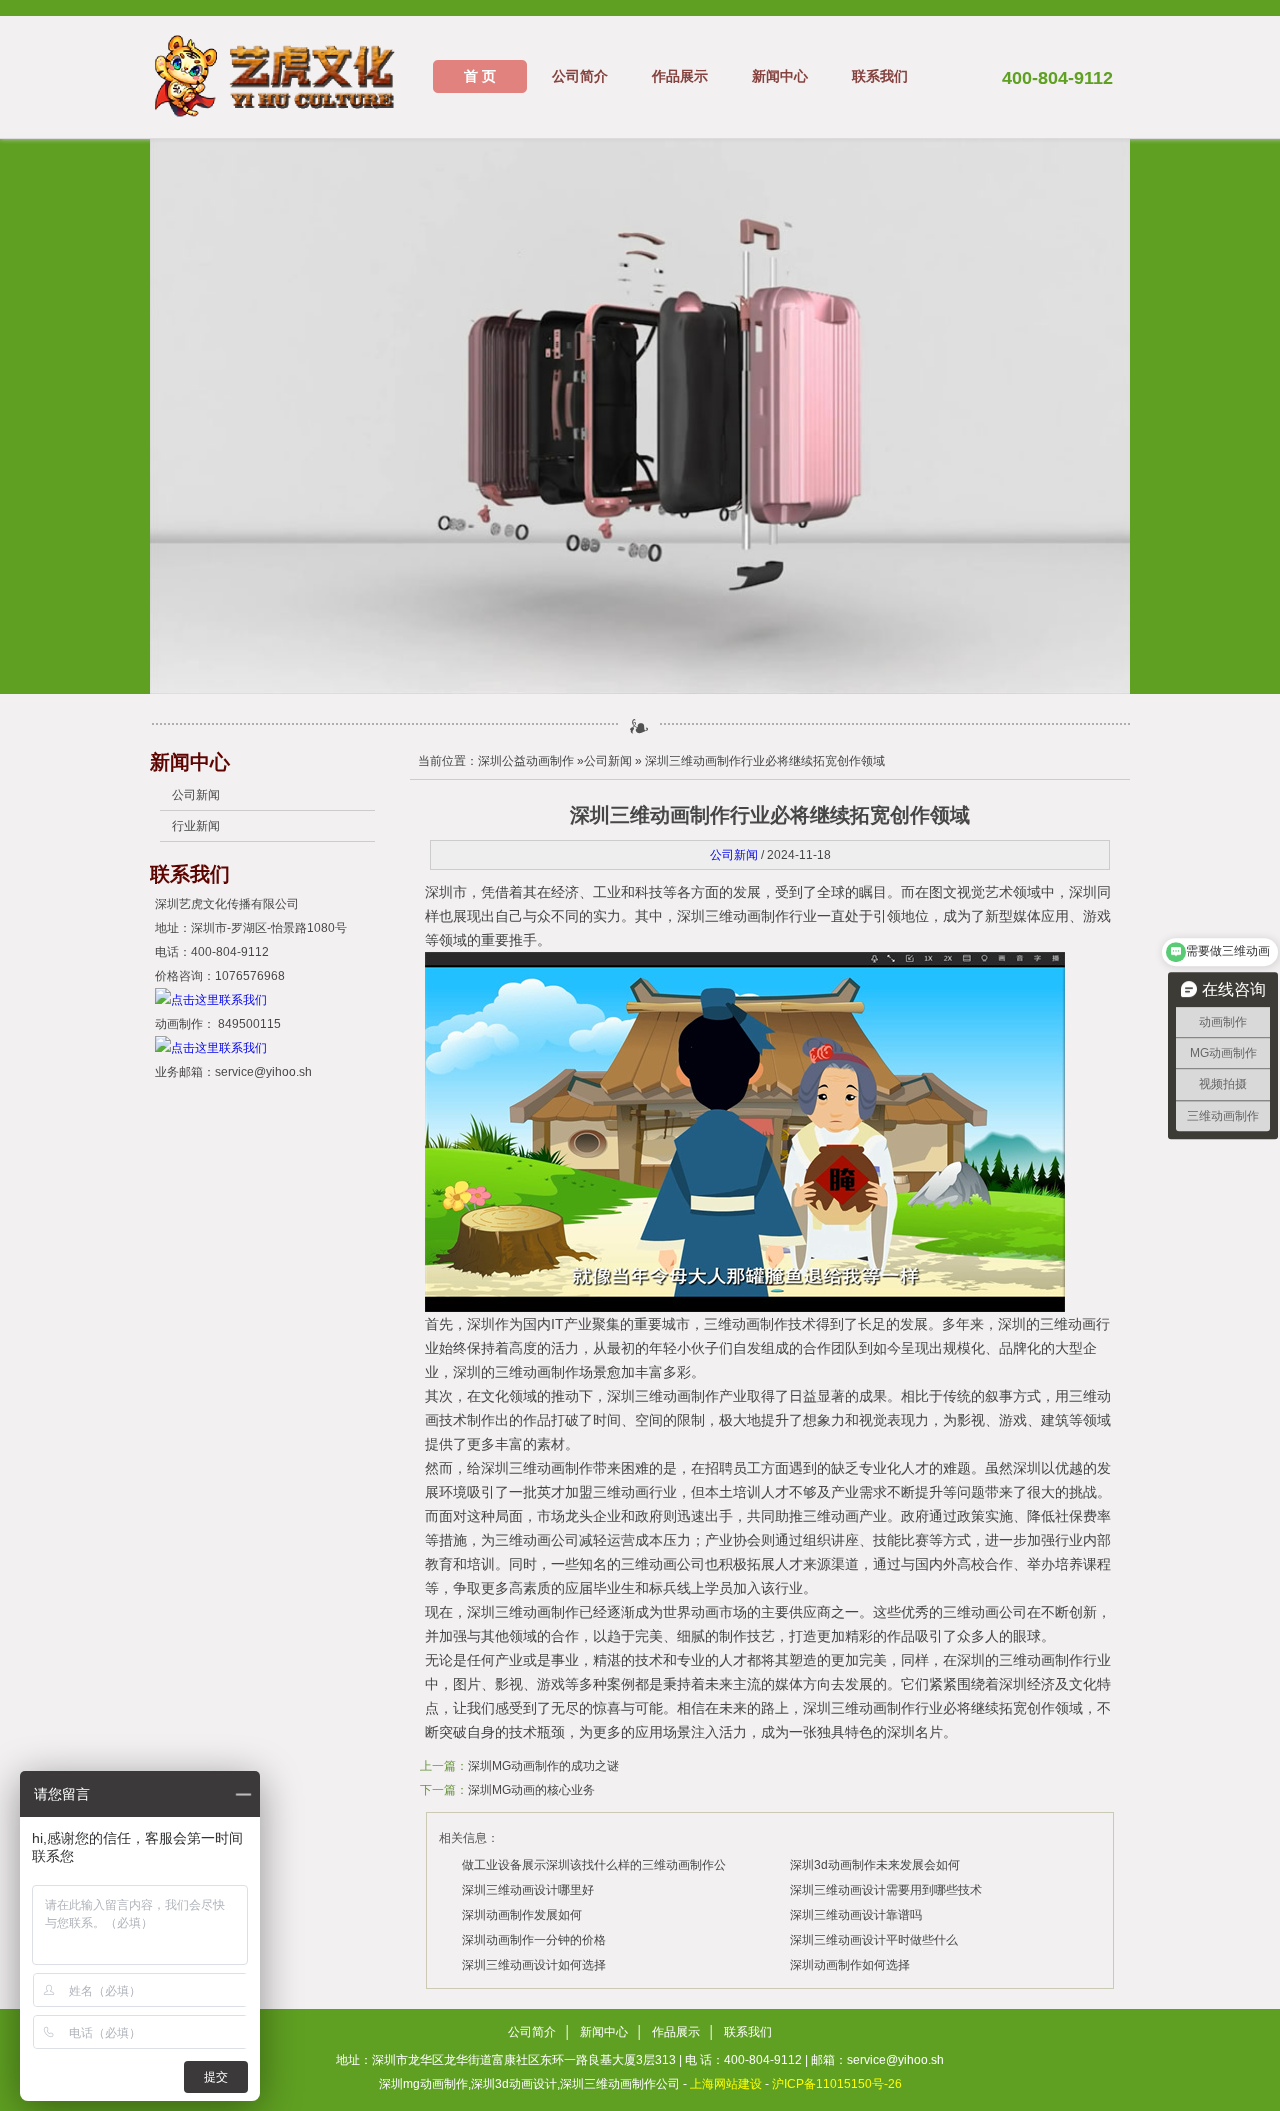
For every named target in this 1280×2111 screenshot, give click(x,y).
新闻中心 (780, 76)
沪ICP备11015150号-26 (837, 2084)
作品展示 (680, 76)
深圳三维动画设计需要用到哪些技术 (886, 1890)
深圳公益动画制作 (526, 761)
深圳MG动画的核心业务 (531, 1790)
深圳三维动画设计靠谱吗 (856, 1915)
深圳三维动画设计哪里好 (528, 1890)
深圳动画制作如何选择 (850, 1965)
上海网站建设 (726, 2084)
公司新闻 (196, 795)
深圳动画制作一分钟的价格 (534, 1940)
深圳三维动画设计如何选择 (534, 1965)
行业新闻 (196, 826)
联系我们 (880, 76)
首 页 (480, 76)
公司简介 (580, 76)
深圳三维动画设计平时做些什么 (874, 1940)
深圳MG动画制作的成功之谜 (543, 1766)
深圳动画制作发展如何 (522, 1915)
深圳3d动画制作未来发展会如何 (875, 1865)
